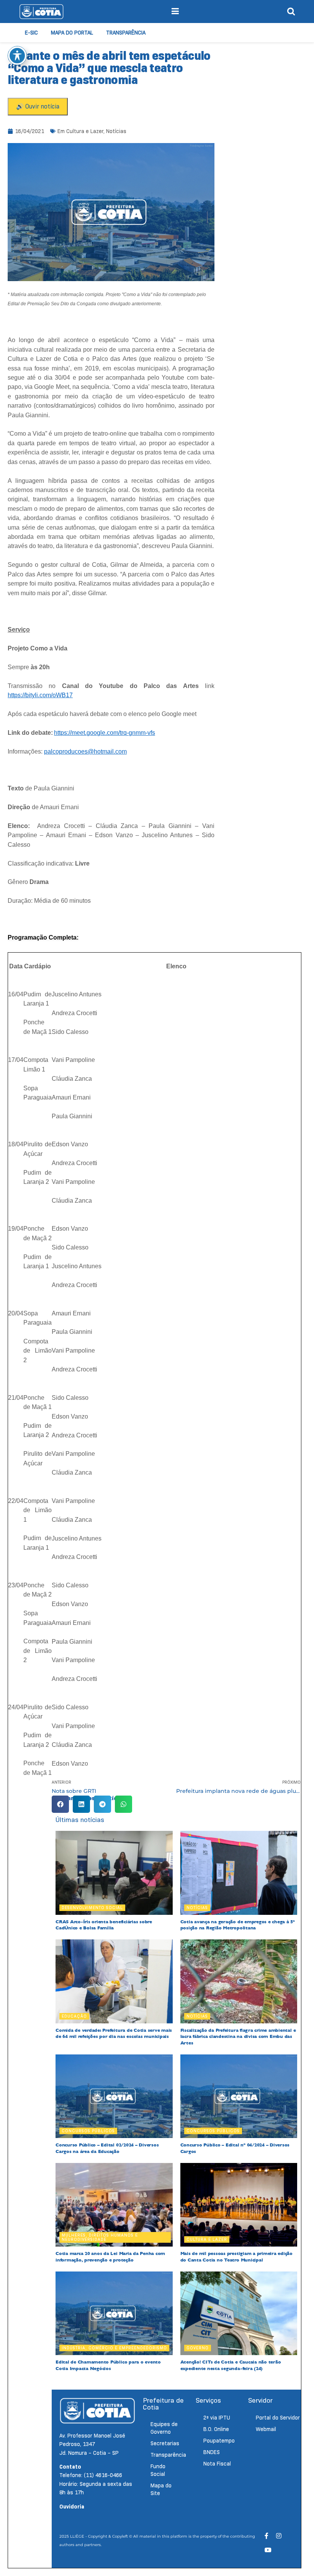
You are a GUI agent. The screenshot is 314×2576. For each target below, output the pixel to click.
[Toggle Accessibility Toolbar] (17, 56)
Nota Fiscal (217, 2464)
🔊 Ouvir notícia (38, 106)
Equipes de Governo (164, 2428)
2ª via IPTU (217, 2418)
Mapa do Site (161, 2489)
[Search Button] (291, 12)
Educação (74, 2016)
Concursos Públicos (88, 2131)
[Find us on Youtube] (268, 2550)
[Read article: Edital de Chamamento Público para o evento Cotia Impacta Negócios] (114, 2313)
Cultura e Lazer (85, 131)
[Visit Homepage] (41, 12)
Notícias (116, 131)
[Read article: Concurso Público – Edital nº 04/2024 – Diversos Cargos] (239, 2096)
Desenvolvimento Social (92, 1908)
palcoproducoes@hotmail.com (85, 751)
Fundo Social (158, 2470)
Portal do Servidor (278, 2418)
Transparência (126, 33)
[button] (60, 1804)
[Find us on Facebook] (267, 2536)
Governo (198, 2348)
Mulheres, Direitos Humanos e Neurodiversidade (100, 2237)
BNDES (212, 2452)
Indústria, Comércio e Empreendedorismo (114, 2348)
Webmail (266, 2429)
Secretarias (165, 2443)
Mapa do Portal (72, 33)
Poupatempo (219, 2441)
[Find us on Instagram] (279, 2536)
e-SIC (31, 33)
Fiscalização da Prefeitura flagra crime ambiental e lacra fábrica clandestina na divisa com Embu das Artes (238, 2037)
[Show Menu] (175, 12)
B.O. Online (216, 2429)
